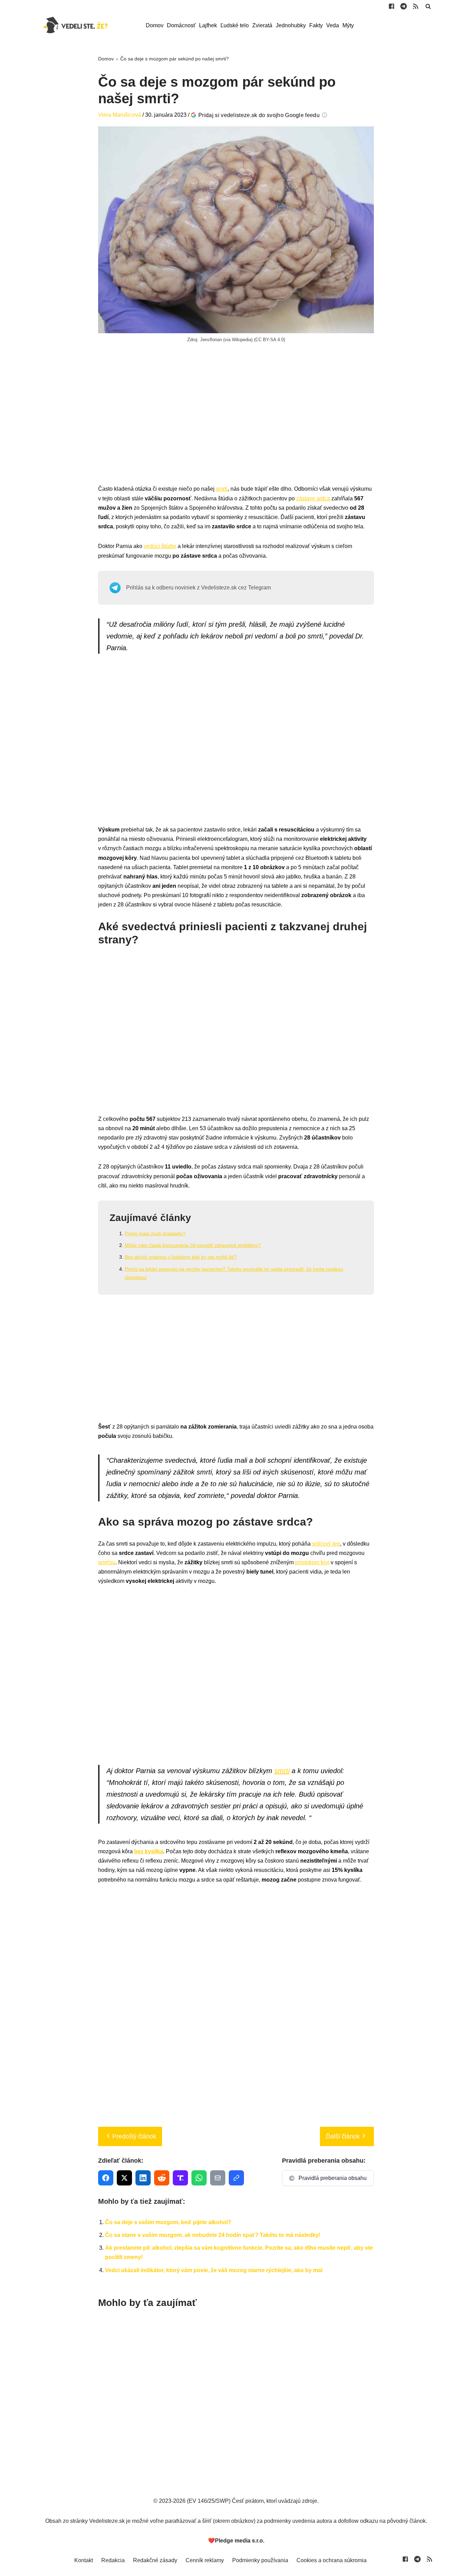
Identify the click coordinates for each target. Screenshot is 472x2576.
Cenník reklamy (205, 2560)
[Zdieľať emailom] (218, 2178)
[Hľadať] (428, 6)
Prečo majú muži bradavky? (155, 1233)
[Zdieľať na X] (124, 2178)
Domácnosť (181, 25)
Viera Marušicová (120, 115)
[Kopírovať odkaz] (236, 2178)
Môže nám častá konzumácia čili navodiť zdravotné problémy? (193, 1245)
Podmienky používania (260, 2560)
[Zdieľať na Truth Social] (180, 2178)
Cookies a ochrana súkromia (332, 2560)
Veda (333, 25)
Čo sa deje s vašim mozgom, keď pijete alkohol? (168, 2222)
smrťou (107, 1562)
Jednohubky (291, 25)
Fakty (316, 25)
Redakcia (113, 2560)
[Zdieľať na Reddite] (162, 2178)
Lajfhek (208, 25)
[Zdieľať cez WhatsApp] (199, 2178)
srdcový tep (326, 1544)
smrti (222, 489)
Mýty (348, 25)
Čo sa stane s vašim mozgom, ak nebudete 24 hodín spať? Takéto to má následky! (213, 2235)
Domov (155, 25)
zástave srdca (313, 498)
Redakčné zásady (155, 2560)
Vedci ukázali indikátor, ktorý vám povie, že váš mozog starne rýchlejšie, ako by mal (214, 2270)
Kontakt (84, 2560)
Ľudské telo (235, 25)
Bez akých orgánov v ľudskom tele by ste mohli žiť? (181, 1257)
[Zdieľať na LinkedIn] (143, 2178)
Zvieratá (262, 25)
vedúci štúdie (160, 546)
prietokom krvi (312, 1562)
